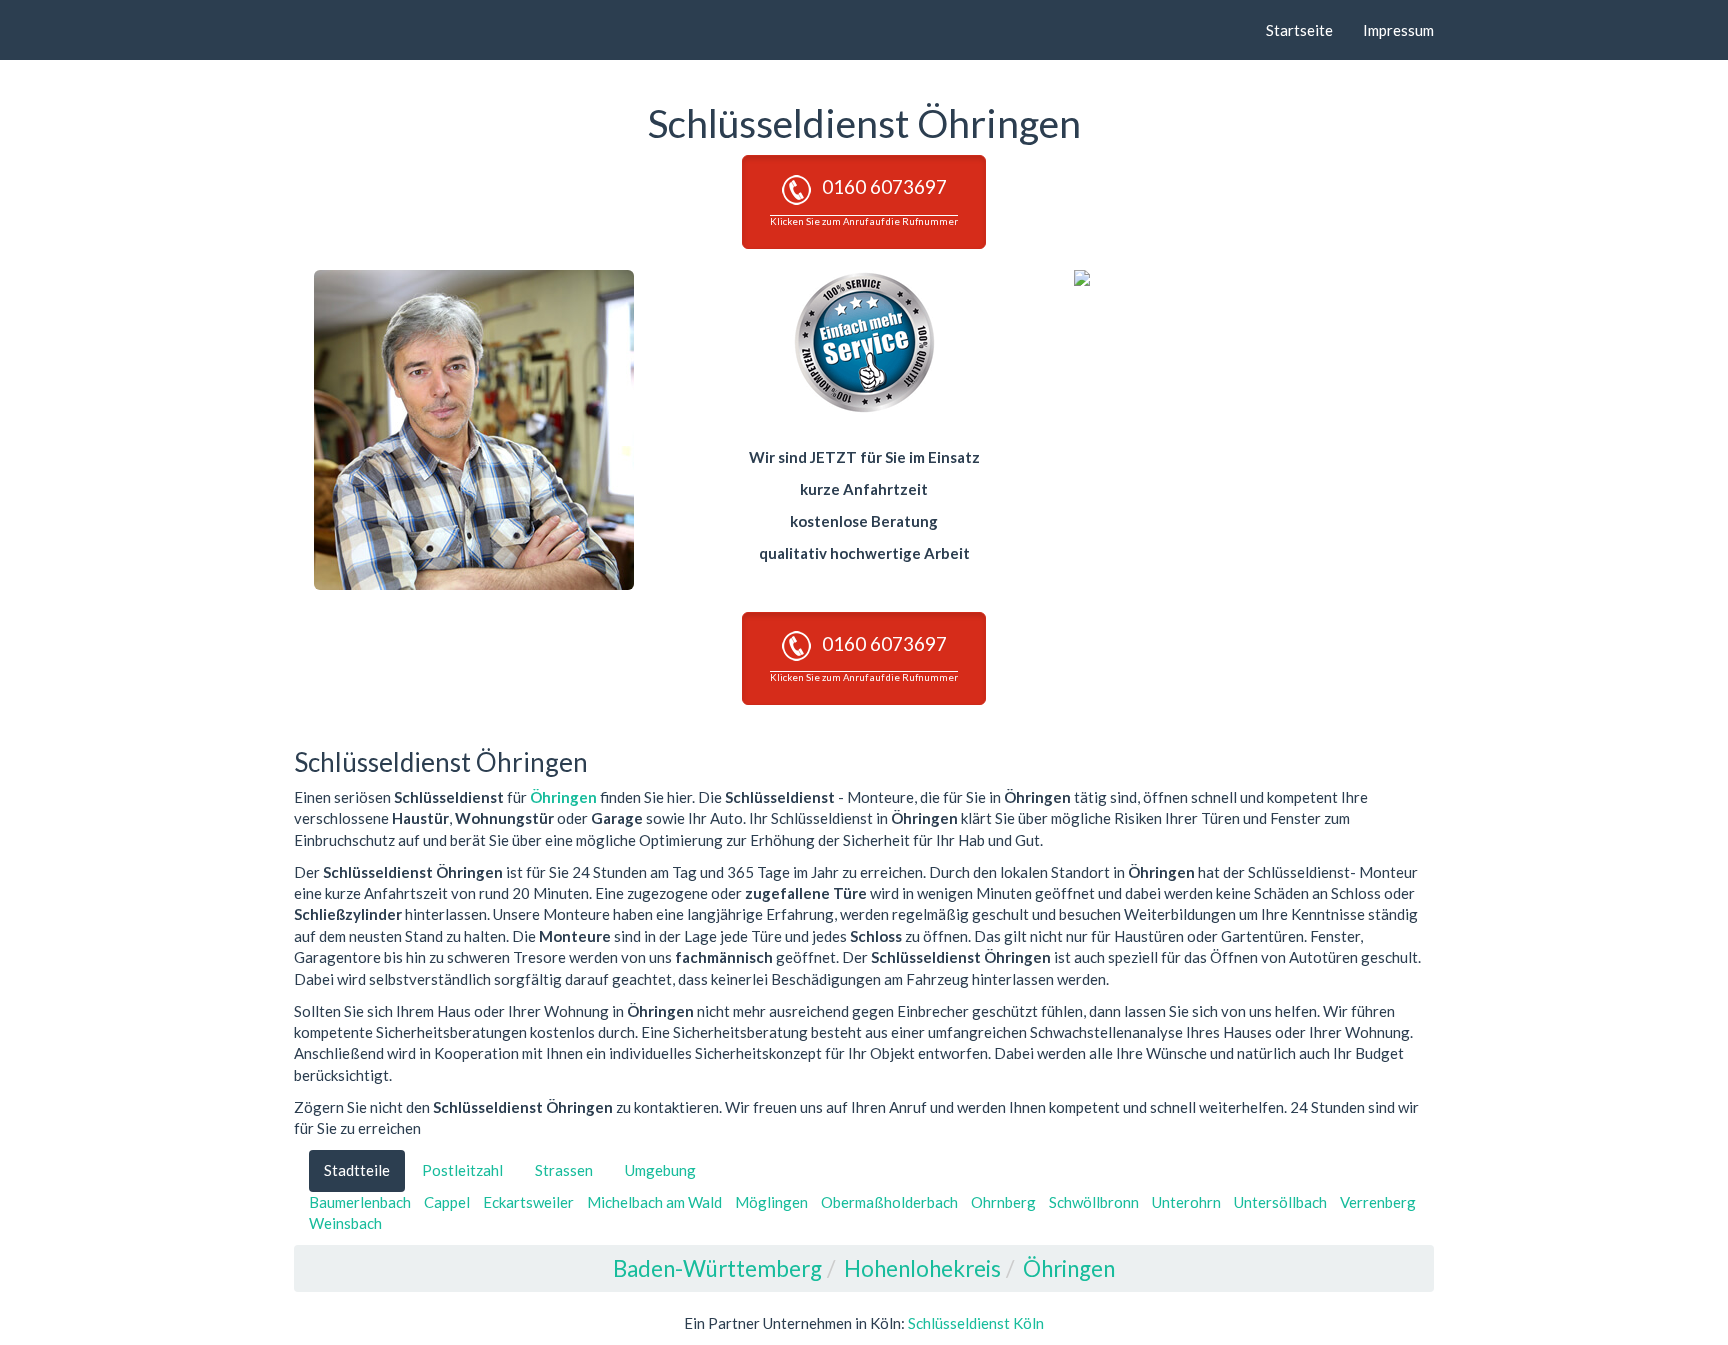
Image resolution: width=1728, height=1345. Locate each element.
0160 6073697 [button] (864, 200)
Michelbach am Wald (654, 1202)
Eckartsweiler (528, 1202)
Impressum (1398, 30)
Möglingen (771, 1202)
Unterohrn (1186, 1202)
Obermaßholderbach (889, 1202)
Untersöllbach (1280, 1202)
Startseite (1299, 30)
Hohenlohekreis (922, 1268)
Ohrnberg (1003, 1202)
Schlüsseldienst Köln (976, 1323)
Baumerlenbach (360, 1202)
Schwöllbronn (1094, 1202)
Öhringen (563, 797)
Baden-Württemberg (717, 1268)
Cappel (447, 1202)
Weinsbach (345, 1223)
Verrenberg (1378, 1202)
